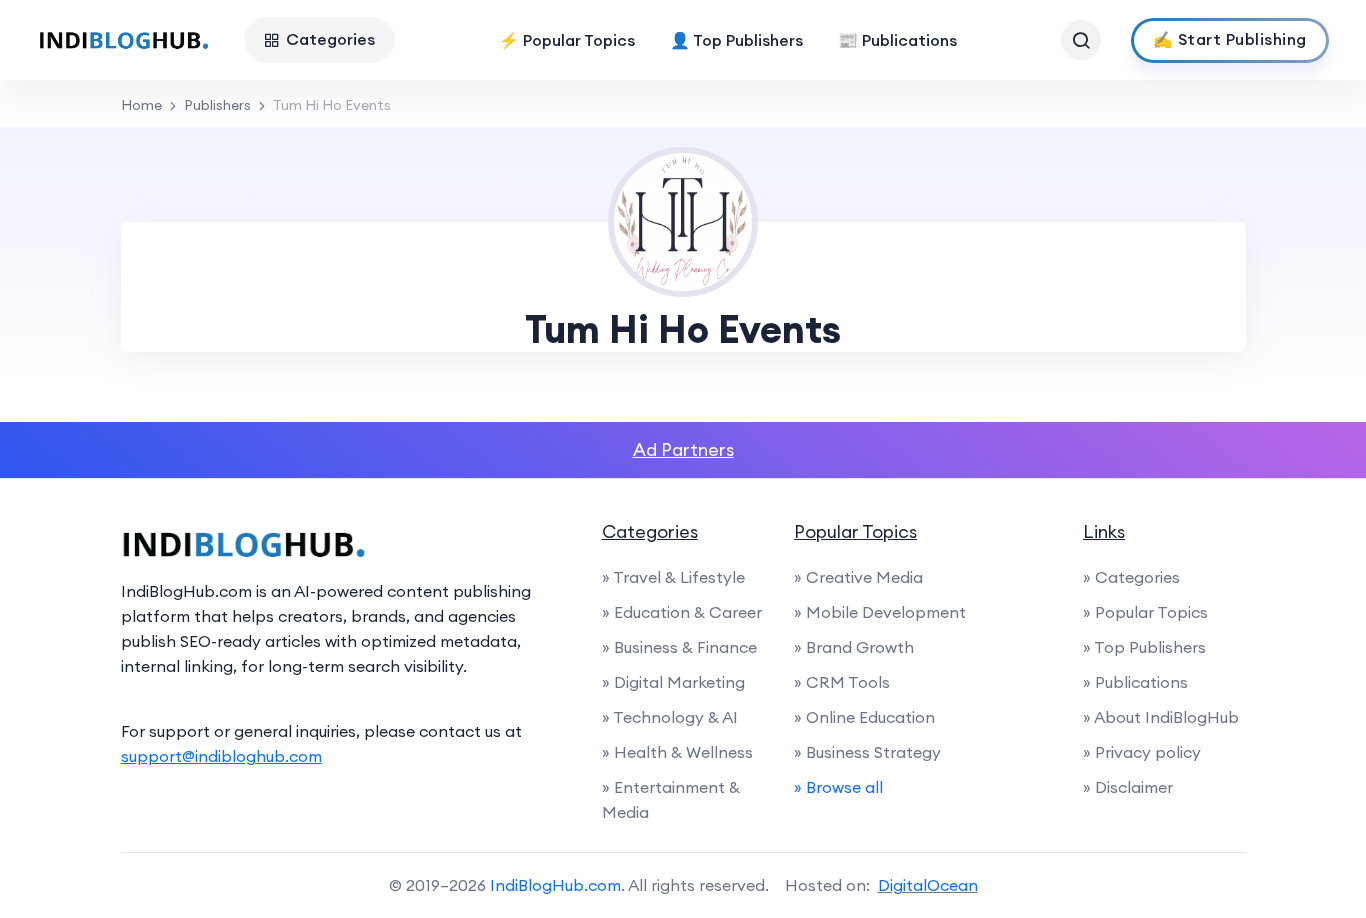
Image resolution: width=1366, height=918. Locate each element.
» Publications (1135, 682)
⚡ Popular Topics (567, 40)
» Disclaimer (1128, 787)
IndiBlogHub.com (555, 885)
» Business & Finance (679, 647)
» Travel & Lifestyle (673, 577)
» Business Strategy (867, 752)
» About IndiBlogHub (1161, 717)
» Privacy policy (1142, 752)
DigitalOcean (928, 885)
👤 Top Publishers (736, 40)
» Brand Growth (854, 647)
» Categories (1131, 577)
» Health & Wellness (677, 752)
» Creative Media (858, 577)
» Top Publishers (1144, 647)
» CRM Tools (842, 682)
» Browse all (838, 787)
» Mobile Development (880, 612)
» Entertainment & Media (671, 799)
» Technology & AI (670, 717)
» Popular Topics (1145, 612)
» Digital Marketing (673, 682)
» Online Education (864, 717)
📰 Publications (897, 40)
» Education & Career (682, 612)
